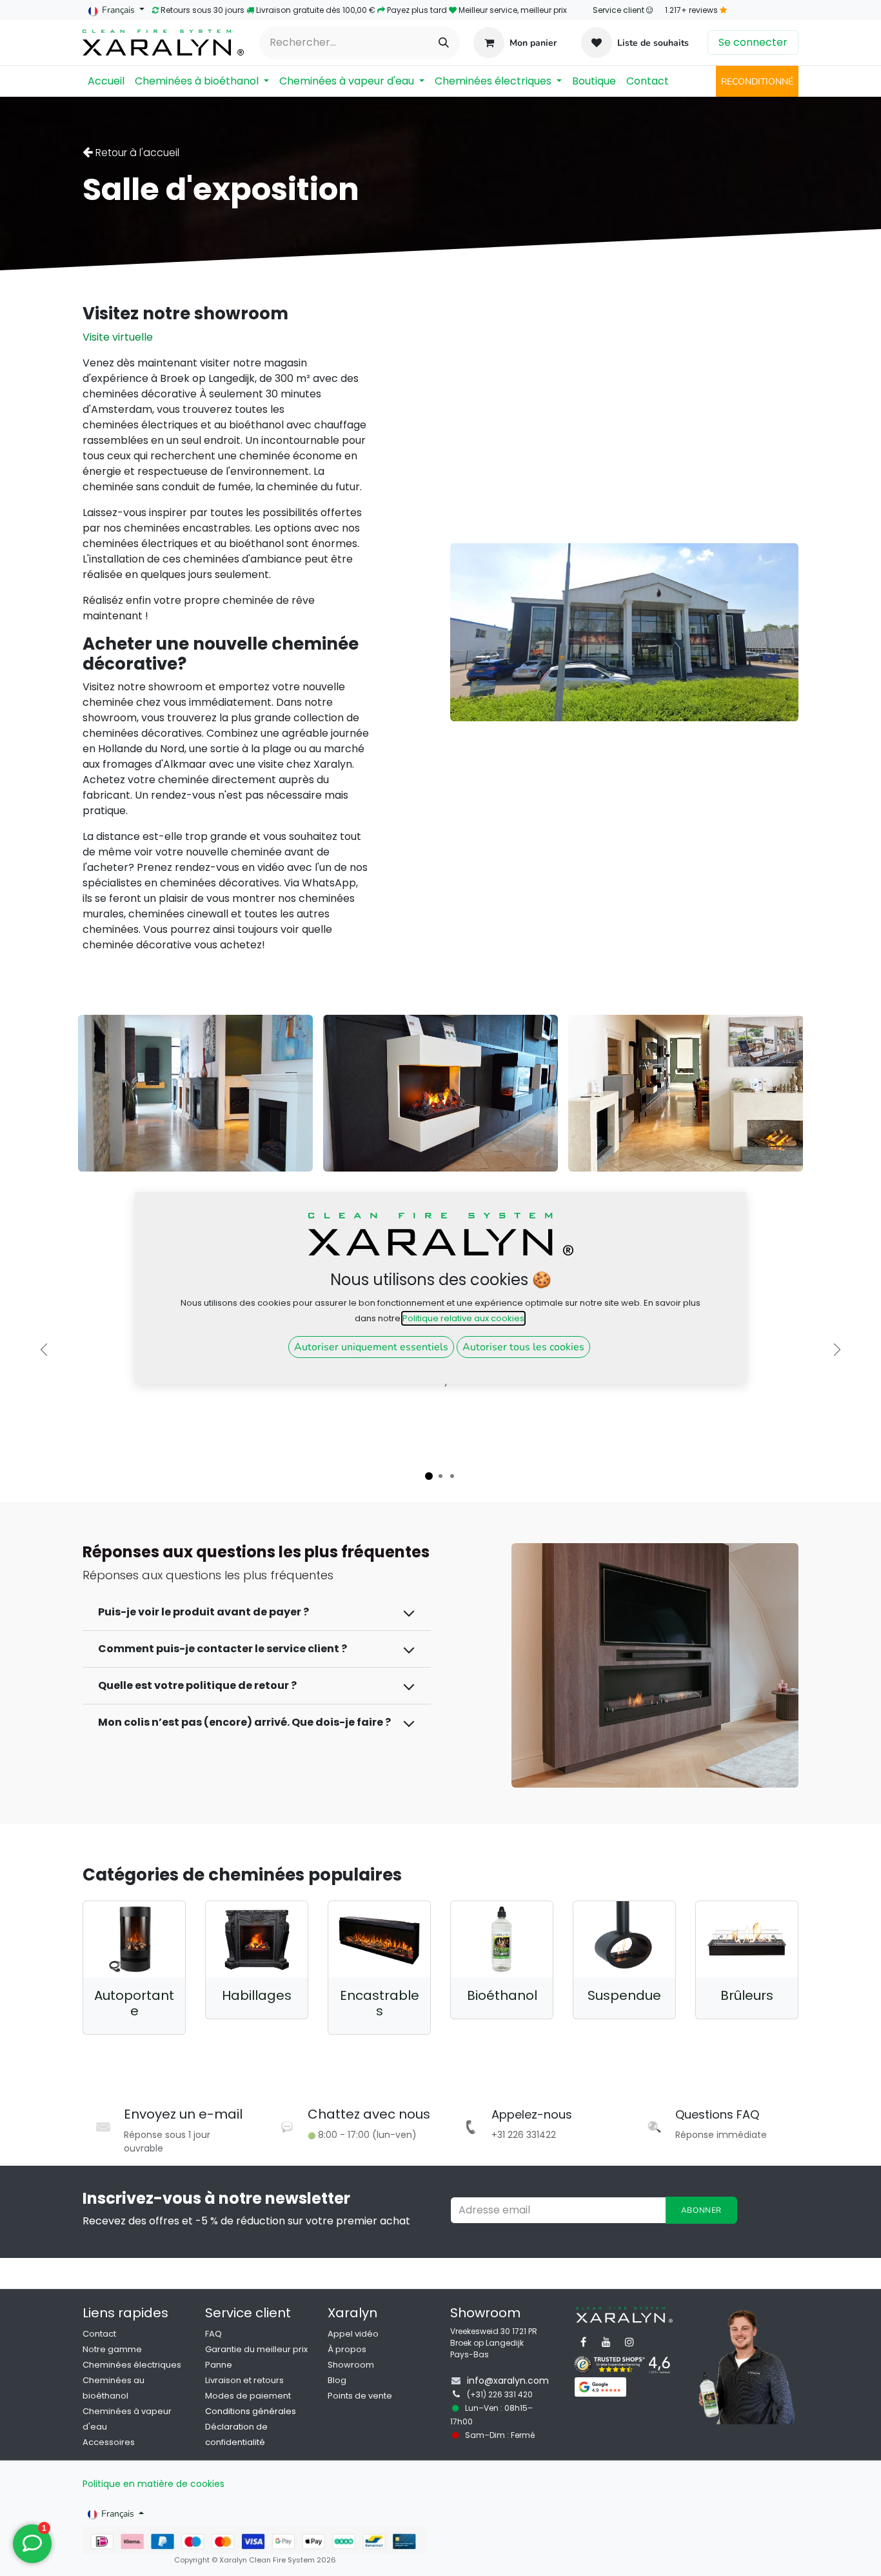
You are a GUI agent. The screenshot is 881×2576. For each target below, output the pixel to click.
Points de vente (360, 2396)
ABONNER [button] (701, 2210)
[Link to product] (134, 1940)
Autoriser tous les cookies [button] (523, 1347)
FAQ (213, 2334)
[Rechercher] (444, 43)
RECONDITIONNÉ (757, 82)
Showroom (351, 2365)
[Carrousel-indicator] (429, 1476)
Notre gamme (112, 2349)
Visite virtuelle (118, 337)
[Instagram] (629, 2342)
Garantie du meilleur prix (256, 2349)
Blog (337, 2380)
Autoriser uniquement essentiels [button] (371, 1347)
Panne (219, 2365)
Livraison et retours (244, 2380)
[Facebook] (583, 2342)
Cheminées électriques (132, 2365)
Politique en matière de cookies (153, 2484)
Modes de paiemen (247, 2396)
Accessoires (109, 2442)
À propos (347, 2349)
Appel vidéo (353, 2334)
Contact (99, 2334)
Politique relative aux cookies (463, 1318)
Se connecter (753, 42)
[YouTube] (606, 2342)
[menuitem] (106, 81)
